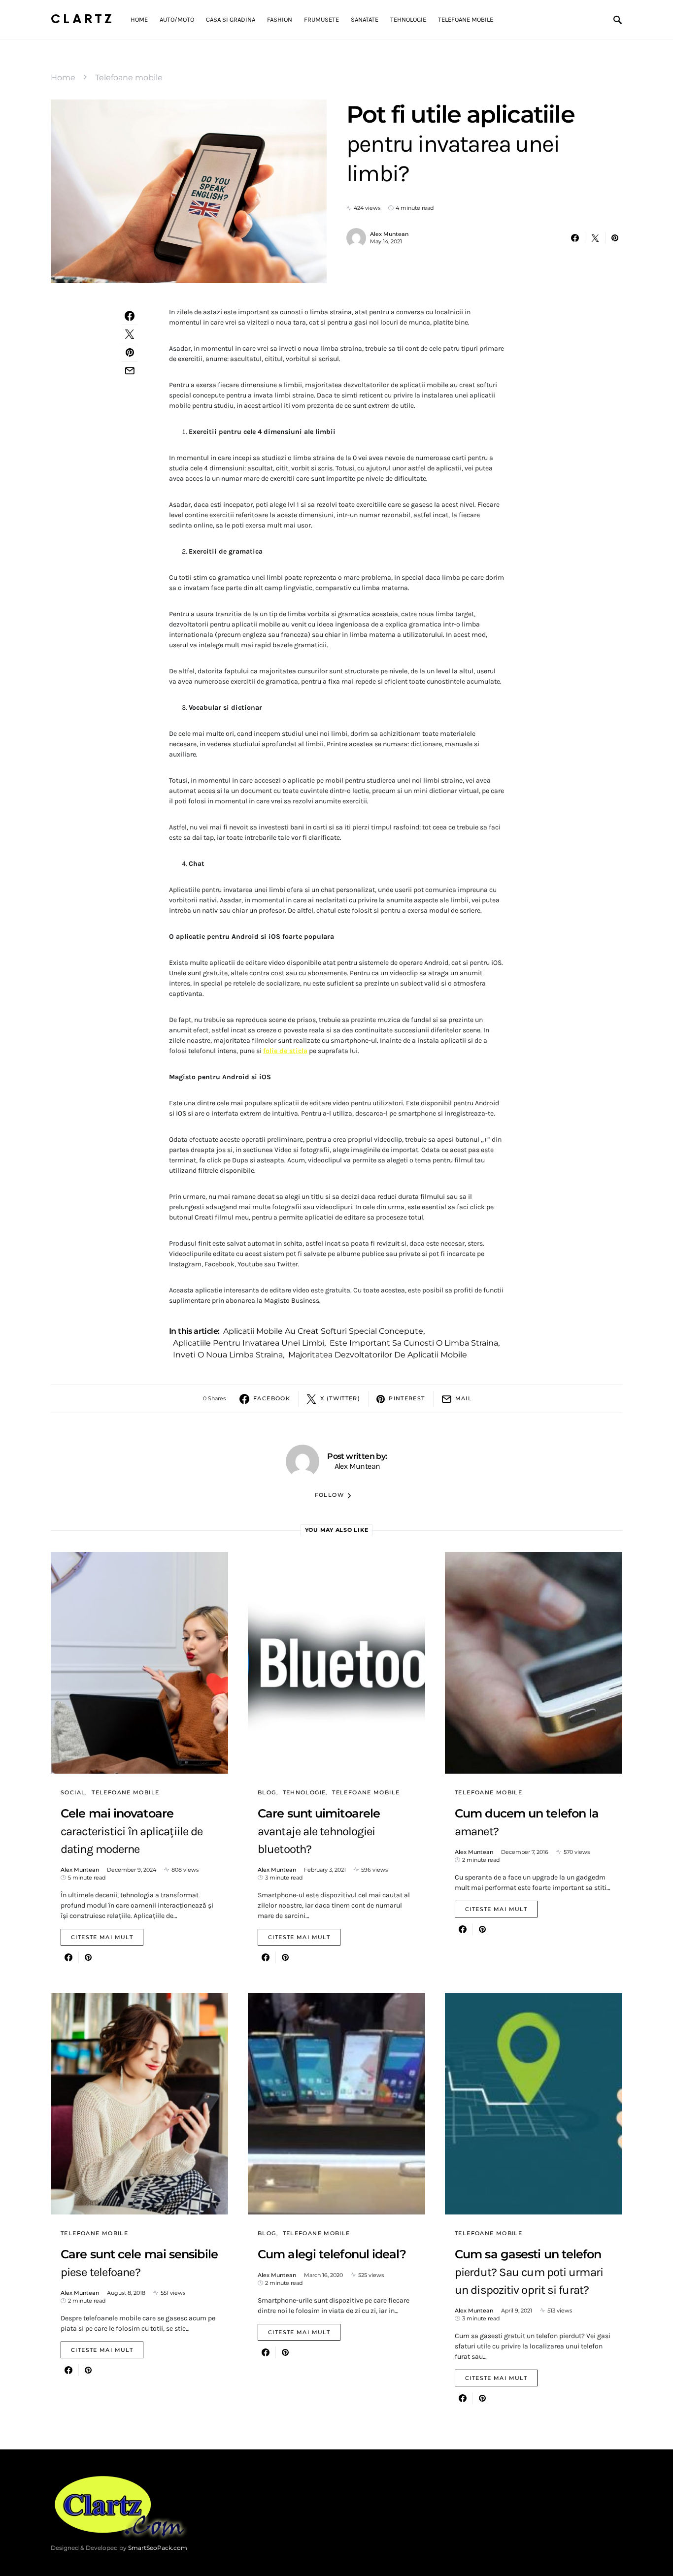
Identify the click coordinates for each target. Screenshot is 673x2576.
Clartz (83, 19)
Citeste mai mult (102, 1937)
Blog (267, 1792)
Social (73, 1792)
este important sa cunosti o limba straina (414, 1343)
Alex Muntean (389, 234)
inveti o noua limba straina (228, 1355)
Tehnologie (304, 1792)
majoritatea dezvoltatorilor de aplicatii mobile (378, 1355)
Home (63, 78)
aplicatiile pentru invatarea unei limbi (249, 1343)
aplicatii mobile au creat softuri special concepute (323, 1331)
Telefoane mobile (129, 78)
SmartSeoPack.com (158, 2548)
